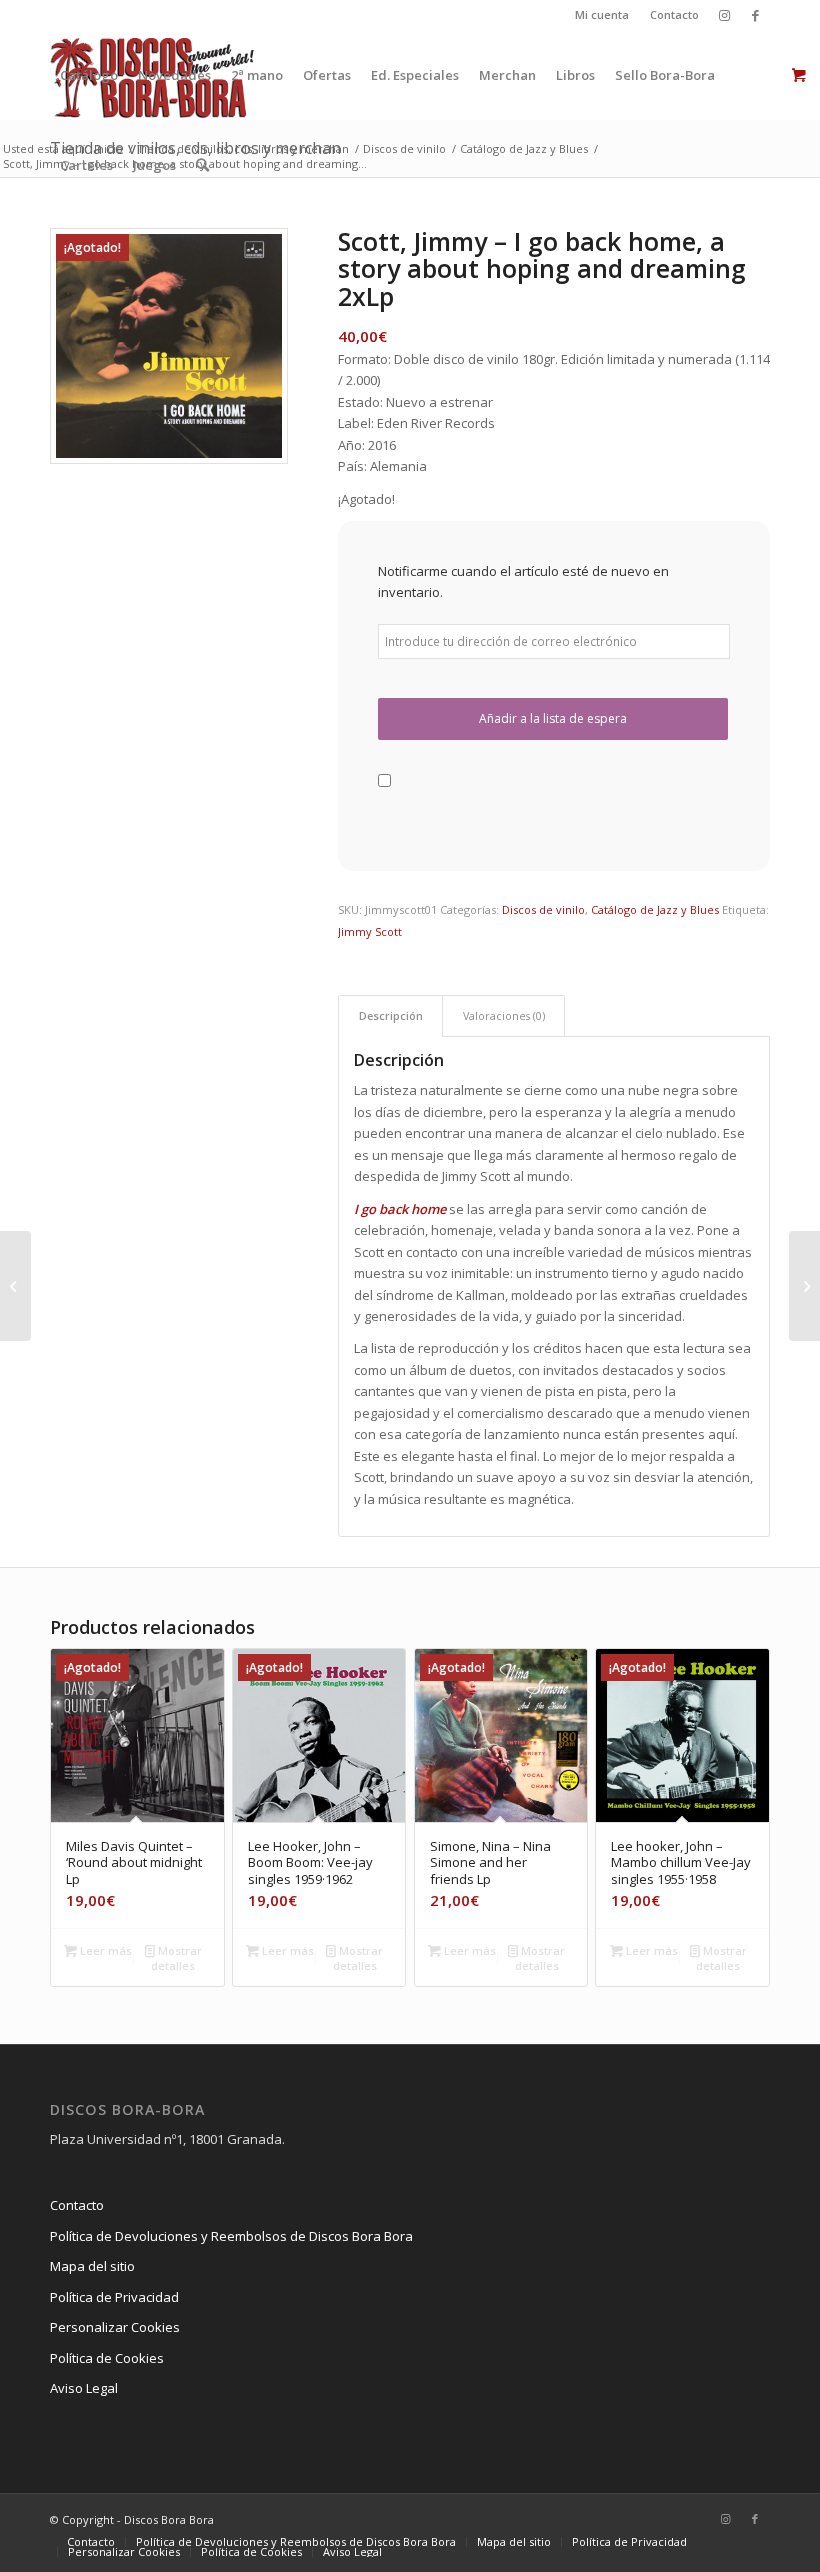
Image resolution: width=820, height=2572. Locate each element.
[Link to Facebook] (755, 15)
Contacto (674, 14)
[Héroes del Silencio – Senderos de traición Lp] (15, 1286)
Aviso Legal (84, 2388)
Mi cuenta (602, 14)
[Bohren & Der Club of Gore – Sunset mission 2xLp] (804, 1286)
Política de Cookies (107, 2358)
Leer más (104, 1950)
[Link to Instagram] (724, 15)
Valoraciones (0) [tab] (504, 1015)
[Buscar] (202, 165)
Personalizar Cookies (115, 2327)
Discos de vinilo (543, 909)
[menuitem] (602, 15)
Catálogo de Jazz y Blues (655, 909)
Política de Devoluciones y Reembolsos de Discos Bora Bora (231, 2236)
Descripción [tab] (391, 1015)
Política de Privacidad (114, 2297)
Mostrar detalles (176, 1958)
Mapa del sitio (92, 2266)
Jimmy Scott (370, 931)
